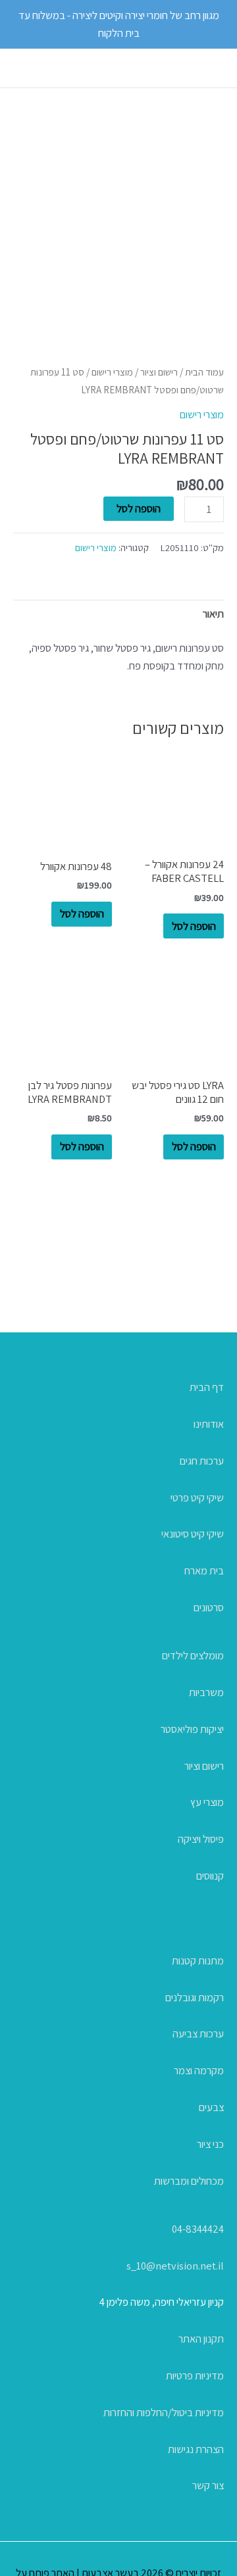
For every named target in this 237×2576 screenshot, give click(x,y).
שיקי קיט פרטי (197, 1497)
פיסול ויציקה (201, 1839)
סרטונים (209, 1607)
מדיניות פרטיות (195, 2375)
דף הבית (207, 1387)
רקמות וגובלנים (195, 1997)
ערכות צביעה (198, 2033)
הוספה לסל (139, 508)
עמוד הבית (204, 372)
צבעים (211, 2107)
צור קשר (208, 2485)
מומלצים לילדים (193, 1655)
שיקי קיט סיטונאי (193, 1534)
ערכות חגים (202, 1461)
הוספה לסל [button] (194, 926)
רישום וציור (159, 372)
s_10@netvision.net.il (175, 2266)
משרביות (206, 1692)
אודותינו (209, 1424)
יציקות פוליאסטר (192, 1729)
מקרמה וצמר (199, 2070)
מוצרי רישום (112, 372)
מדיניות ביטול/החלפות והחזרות (164, 2412)
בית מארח (204, 1570)
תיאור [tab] (213, 614)
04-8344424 (198, 2229)
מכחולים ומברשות (189, 2181)
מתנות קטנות (198, 1960)
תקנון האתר (201, 2339)
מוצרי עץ (207, 1802)
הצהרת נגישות (196, 2449)
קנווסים (210, 1876)
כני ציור (210, 2144)
